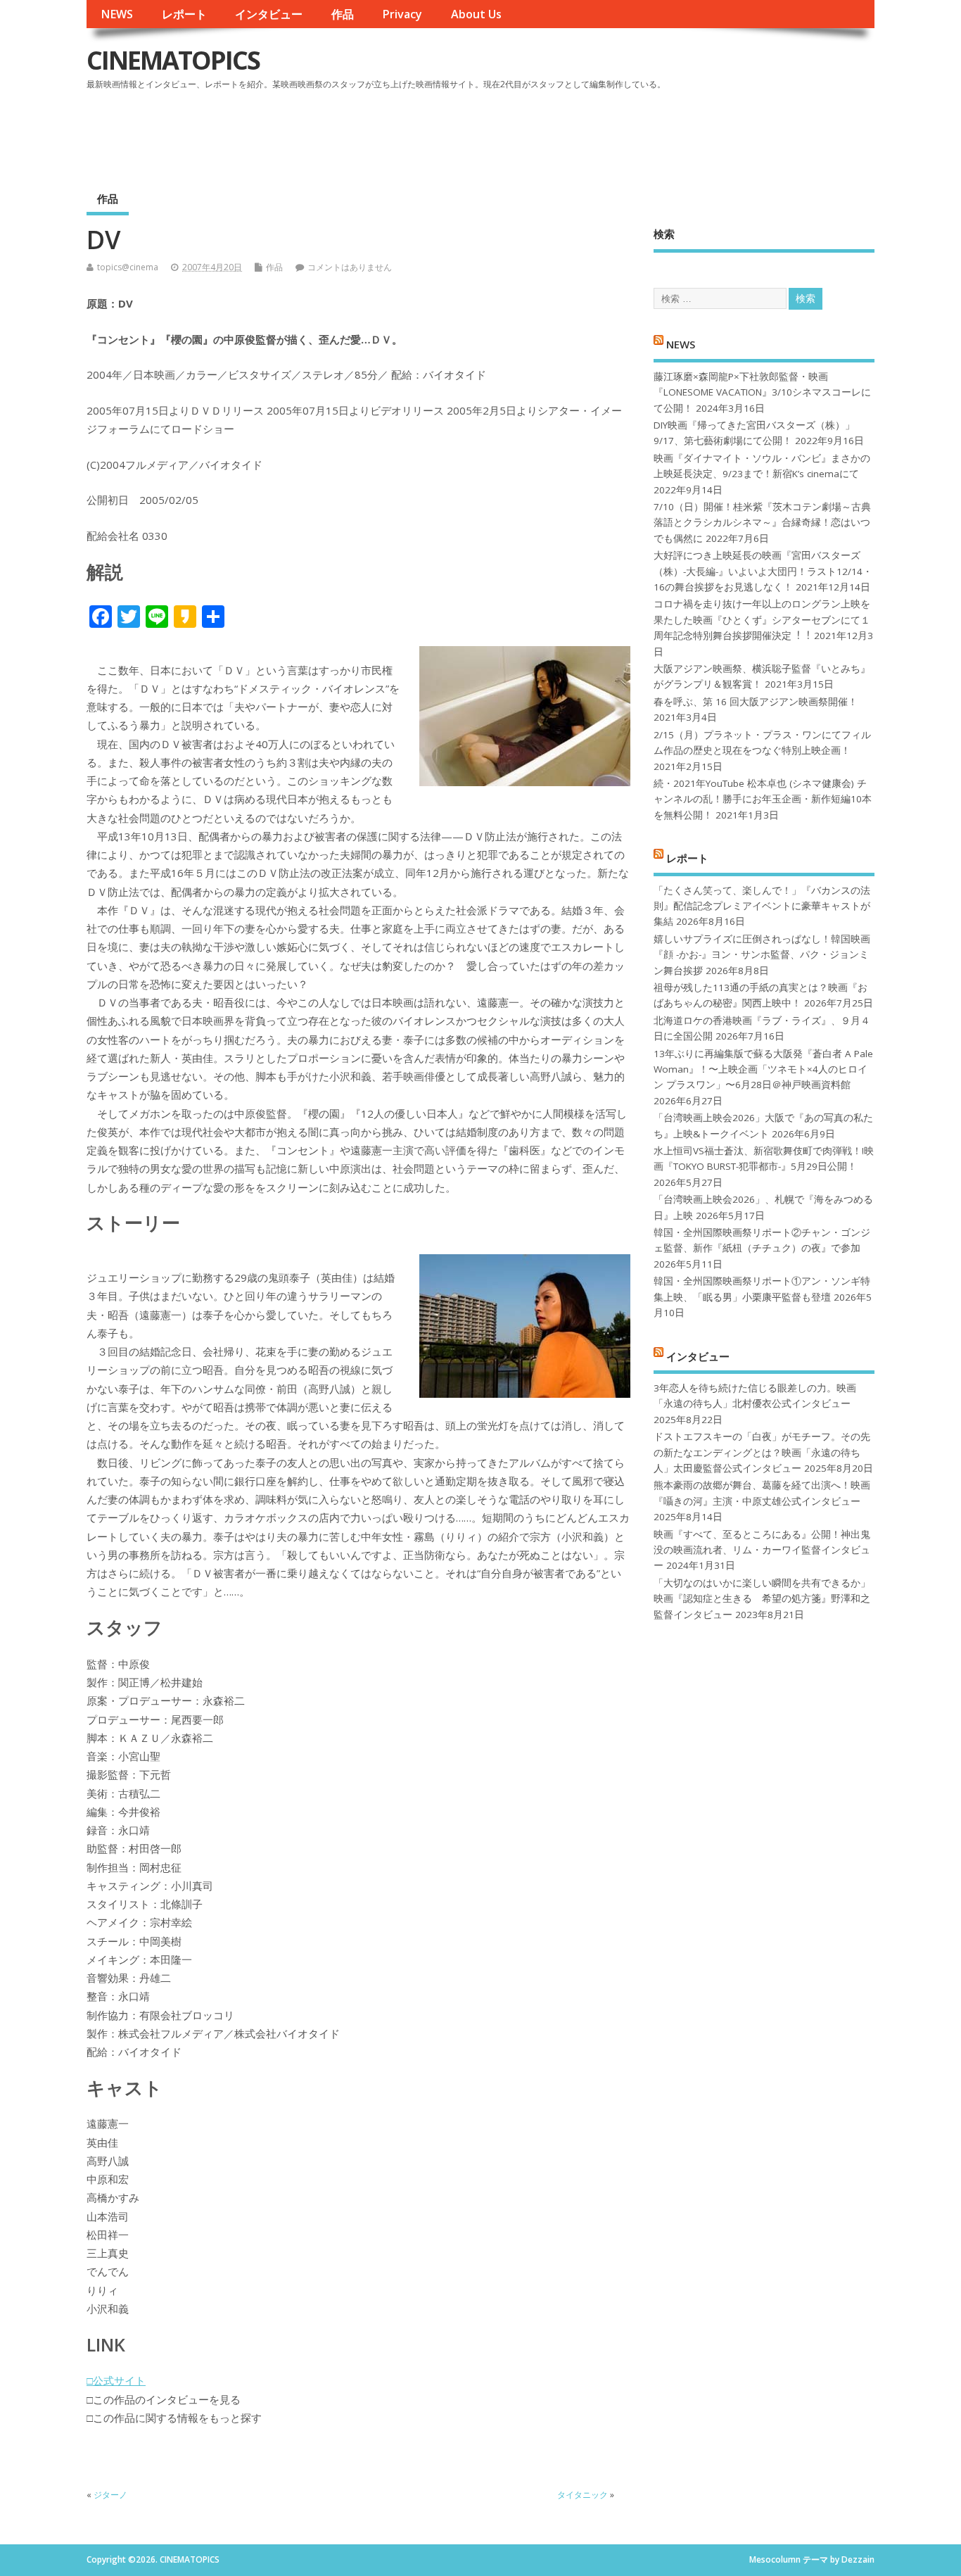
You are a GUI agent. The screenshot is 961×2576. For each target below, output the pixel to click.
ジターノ (110, 2495)
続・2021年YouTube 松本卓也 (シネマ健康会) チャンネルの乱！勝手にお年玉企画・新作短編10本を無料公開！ (763, 799)
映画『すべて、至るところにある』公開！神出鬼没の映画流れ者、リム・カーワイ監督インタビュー (762, 1550)
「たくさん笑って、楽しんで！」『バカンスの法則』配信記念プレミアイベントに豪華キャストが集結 (762, 906)
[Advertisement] (606, 133)
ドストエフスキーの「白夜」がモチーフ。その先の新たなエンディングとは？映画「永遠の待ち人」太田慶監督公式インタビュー (762, 1452)
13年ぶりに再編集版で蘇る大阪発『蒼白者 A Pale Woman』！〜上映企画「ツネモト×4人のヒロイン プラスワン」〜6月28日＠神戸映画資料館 (763, 1069)
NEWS (117, 14)
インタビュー (269, 14)
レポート (184, 14)
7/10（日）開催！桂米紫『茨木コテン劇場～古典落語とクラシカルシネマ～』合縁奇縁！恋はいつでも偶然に (762, 523)
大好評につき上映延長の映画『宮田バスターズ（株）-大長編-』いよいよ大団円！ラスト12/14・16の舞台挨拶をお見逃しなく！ (763, 571)
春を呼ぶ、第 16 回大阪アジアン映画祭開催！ (756, 702)
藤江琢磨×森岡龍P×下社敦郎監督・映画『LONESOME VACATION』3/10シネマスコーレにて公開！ (762, 392)
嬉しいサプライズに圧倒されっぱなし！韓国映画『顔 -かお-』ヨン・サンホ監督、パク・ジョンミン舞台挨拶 (762, 955)
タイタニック (583, 2495)
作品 (343, 14)
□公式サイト (116, 2380)
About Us (476, 14)
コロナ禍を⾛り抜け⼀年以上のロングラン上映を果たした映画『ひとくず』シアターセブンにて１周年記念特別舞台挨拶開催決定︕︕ (762, 620)
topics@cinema (128, 267)
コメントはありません (350, 267)
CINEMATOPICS (173, 60)
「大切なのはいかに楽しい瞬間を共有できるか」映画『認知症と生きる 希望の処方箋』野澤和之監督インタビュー (762, 1599)
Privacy (402, 14)
